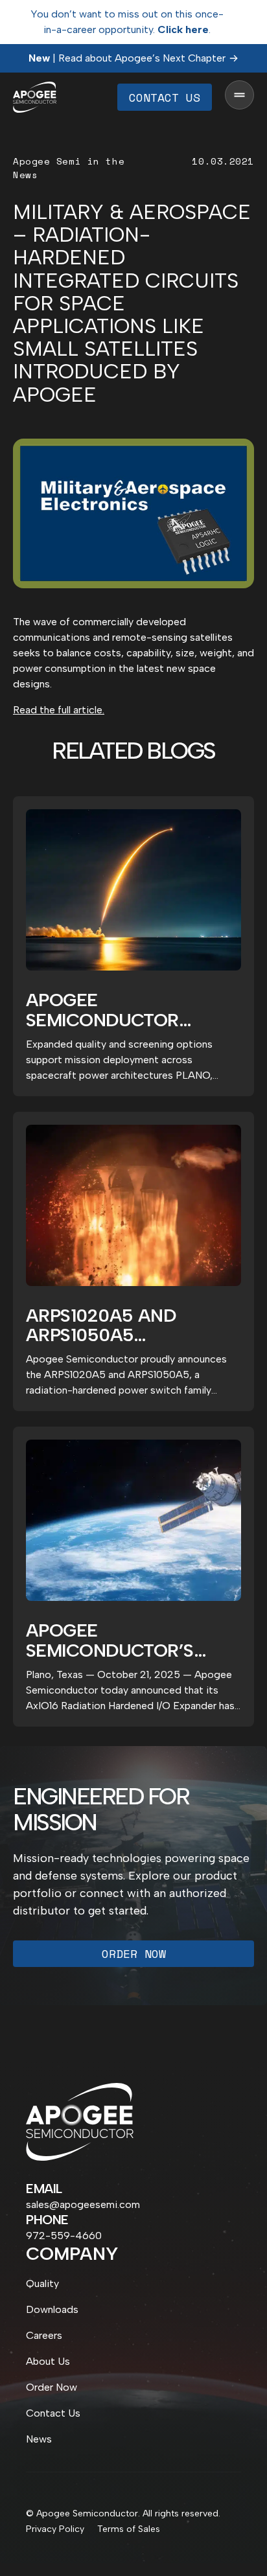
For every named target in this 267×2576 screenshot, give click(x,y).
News (39, 2439)
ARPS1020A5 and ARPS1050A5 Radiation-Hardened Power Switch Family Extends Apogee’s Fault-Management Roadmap (127, 1326)
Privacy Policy (55, 2529)
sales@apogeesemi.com (83, 2204)
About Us (48, 2361)
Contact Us (165, 97)
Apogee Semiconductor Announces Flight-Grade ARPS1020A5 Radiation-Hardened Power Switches (125, 1010)
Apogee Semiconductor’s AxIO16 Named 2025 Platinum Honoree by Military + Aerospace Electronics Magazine (133, 1640)
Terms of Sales (129, 2529)
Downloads (52, 2309)
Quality (42, 2283)
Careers (44, 2335)
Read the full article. (59, 710)
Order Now (134, 1953)
